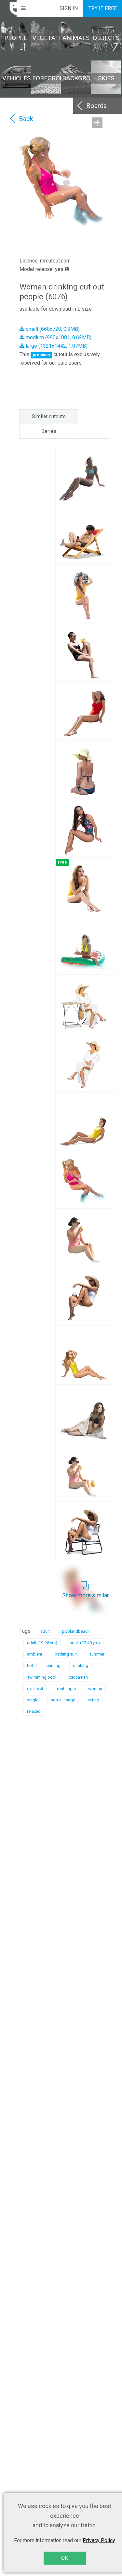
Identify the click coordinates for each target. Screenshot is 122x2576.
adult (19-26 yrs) (42, 1643)
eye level (35, 1689)
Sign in (69, 8)
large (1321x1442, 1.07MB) (56, 346)
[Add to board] (97, 123)
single (33, 1700)
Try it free (103, 8)
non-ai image (63, 1700)
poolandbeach (76, 1631)
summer (97, 1654)
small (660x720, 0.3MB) (52, 329)
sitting (93, 1700)
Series (49, 431)
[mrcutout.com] (8, 8)
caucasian (78, 1677)
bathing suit (66, 1654)
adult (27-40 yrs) (85, 1643)
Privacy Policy (99, 2540)
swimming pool (42, 1677)
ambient (35, 1654)
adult (45, 1631)
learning (53, 1665)
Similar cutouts (49, 416)
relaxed (34, 1711)
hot (30, 1665)
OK (65, 2558)
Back (26, 119)
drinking (81, 1665)
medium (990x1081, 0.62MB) (58, 337)
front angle (66, 1689)
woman (95, 1689)
